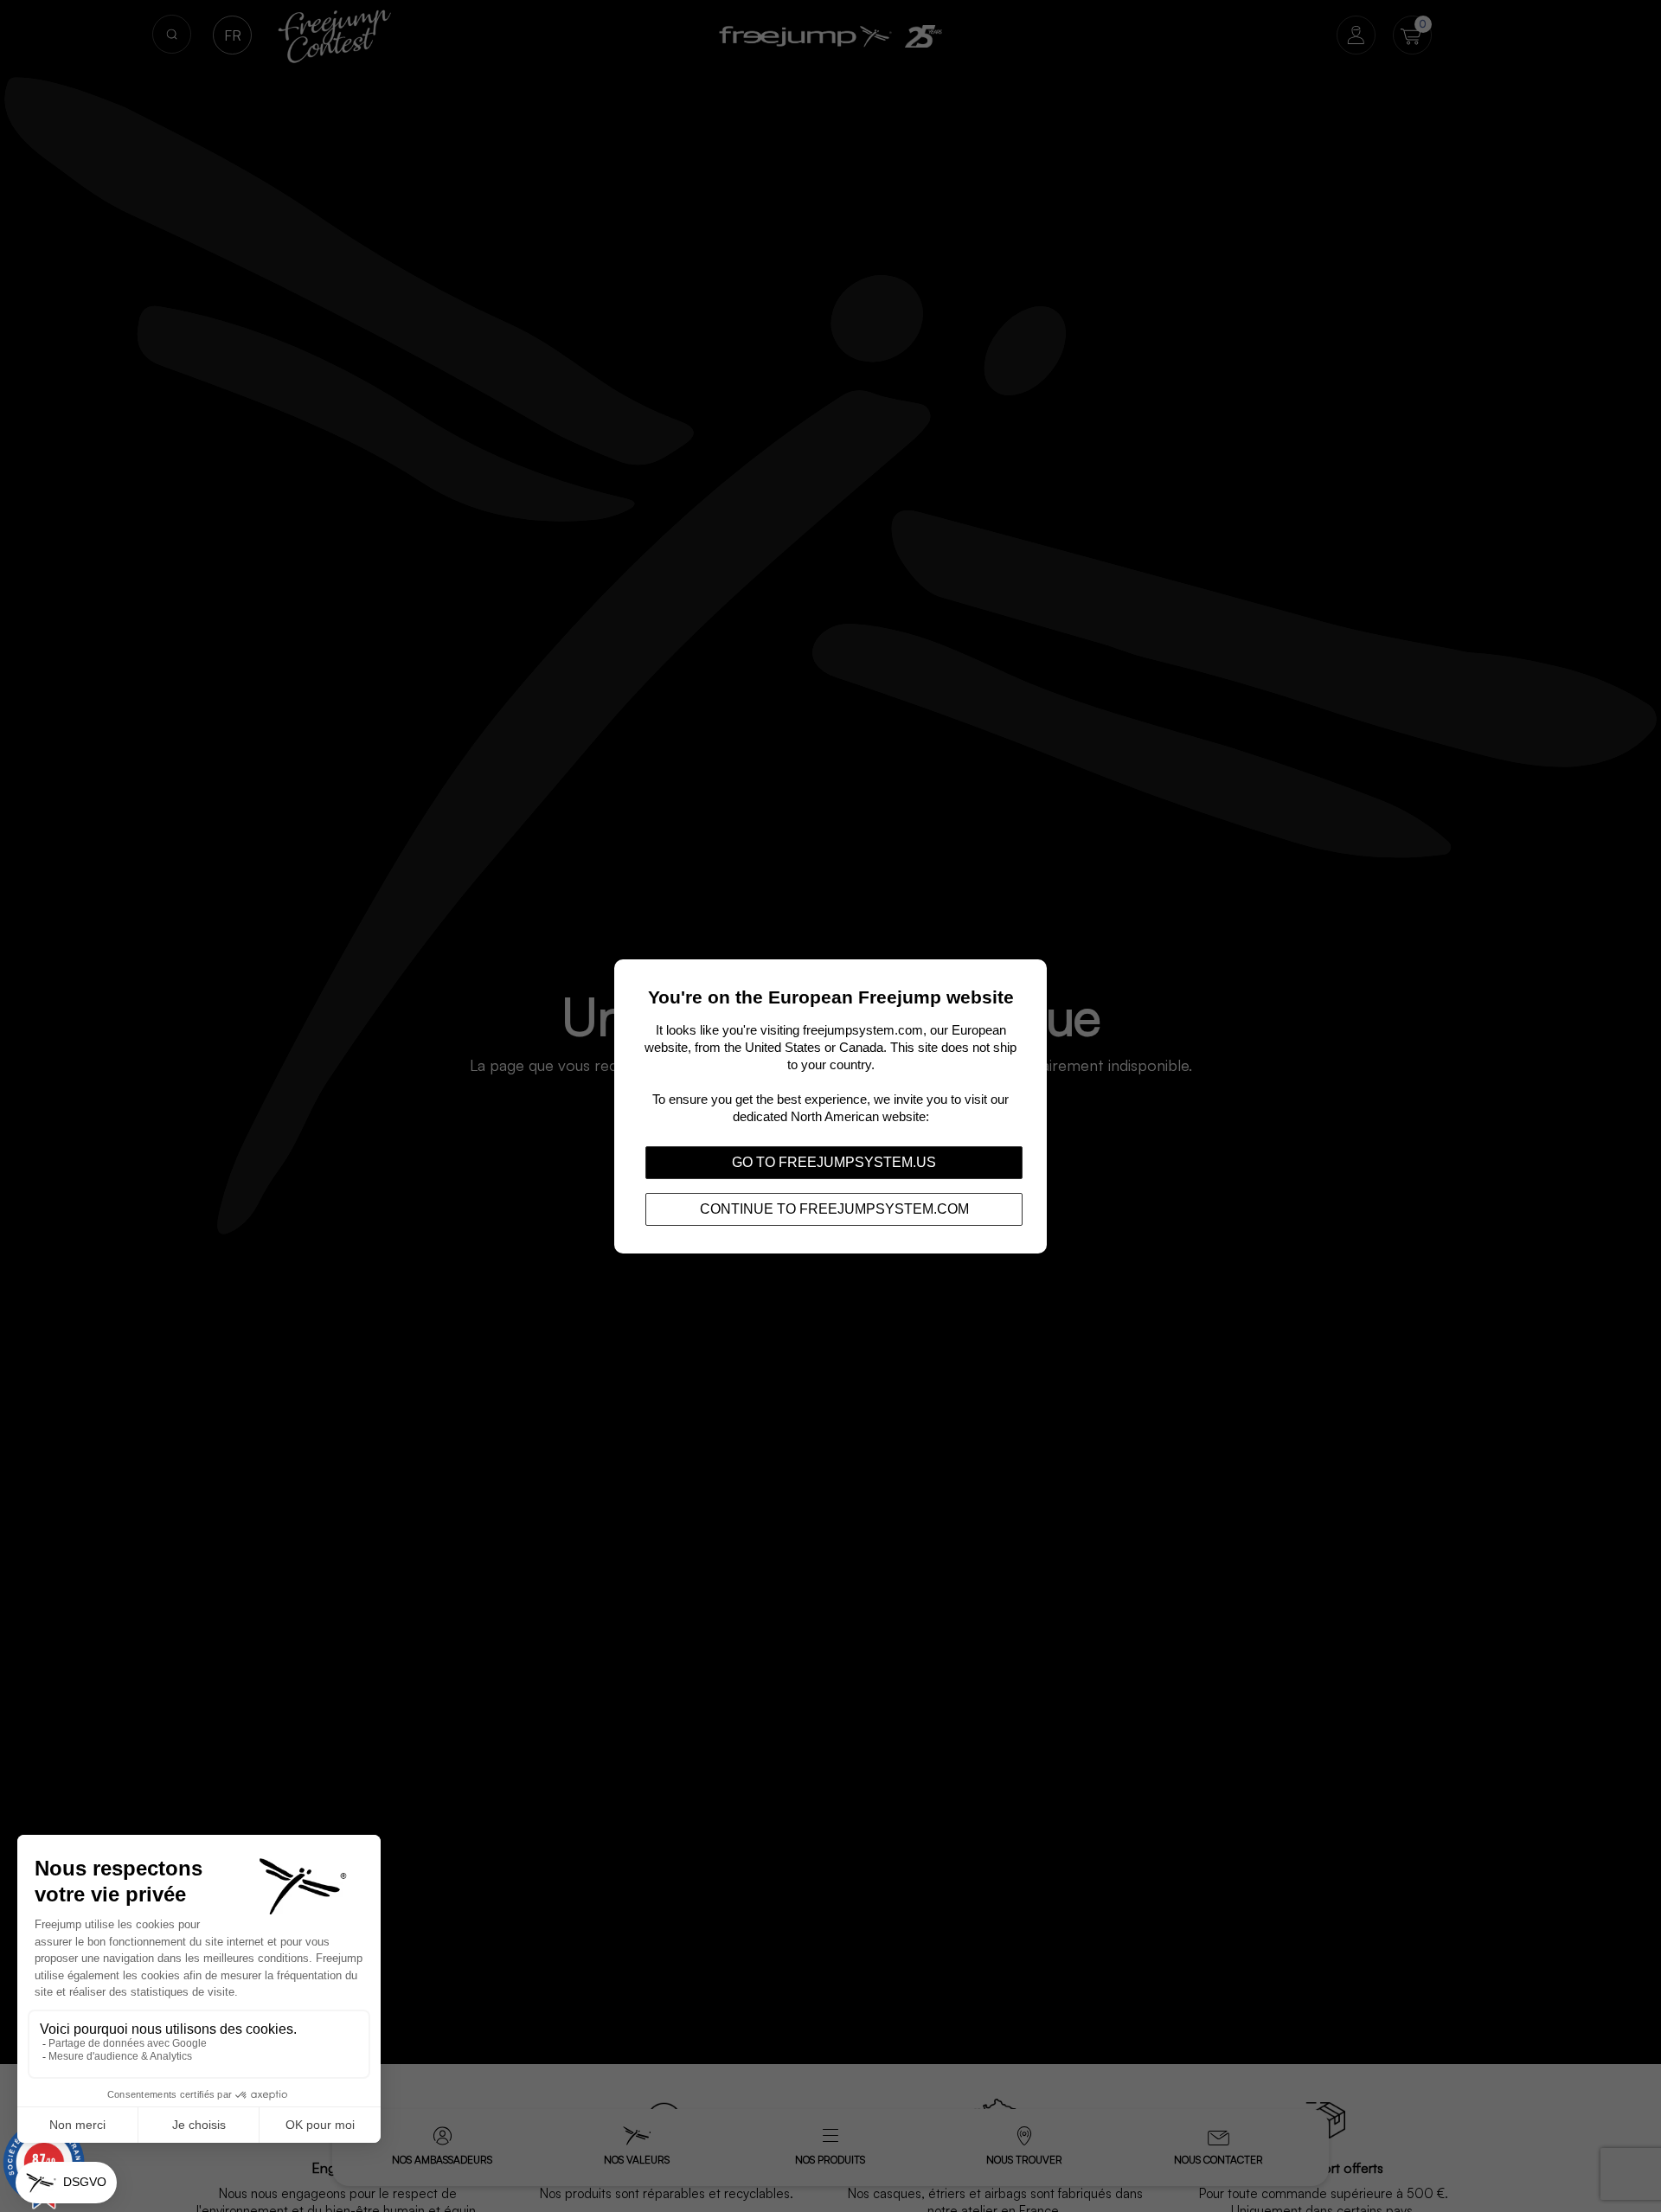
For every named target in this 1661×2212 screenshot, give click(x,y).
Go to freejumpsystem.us (834, 1161)
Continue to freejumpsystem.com (834, 1208)
